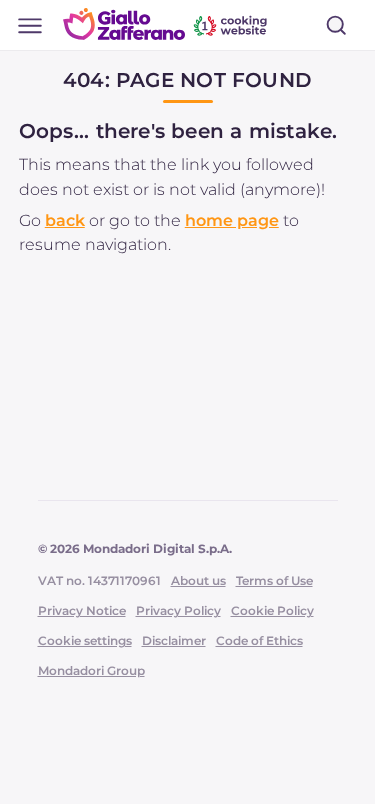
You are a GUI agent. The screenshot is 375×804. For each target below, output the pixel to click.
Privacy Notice (82, 610)
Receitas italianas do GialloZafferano (167, 24)
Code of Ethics (259, 640)
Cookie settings (85, 640)
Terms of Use (274, 580)
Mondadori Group (91, 670)
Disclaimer (174, 640)
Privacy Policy (178, 610)
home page (232, 220)
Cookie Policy (272, 610)
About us (198, 580)
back (65, 220)
